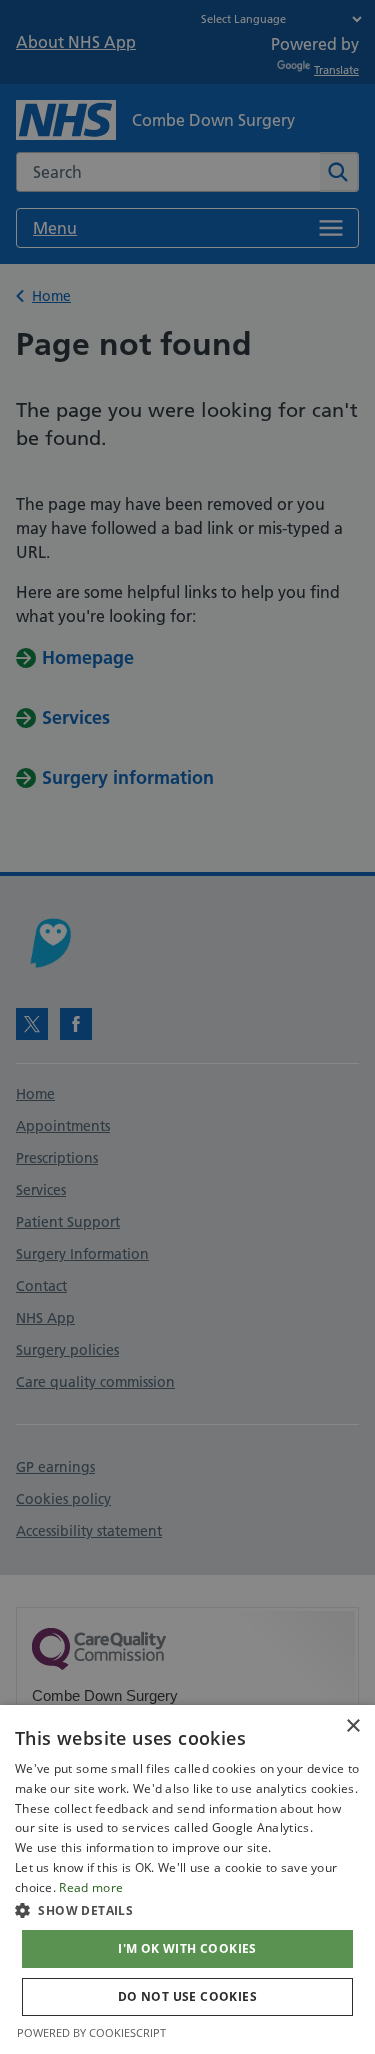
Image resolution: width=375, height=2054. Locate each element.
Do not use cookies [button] (187, 1996)
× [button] (352, 1726)
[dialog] (187, 1879)
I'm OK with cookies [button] (187, 1948)
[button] (187, 1910)
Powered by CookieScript (91, 2032)
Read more (91, 1887)
